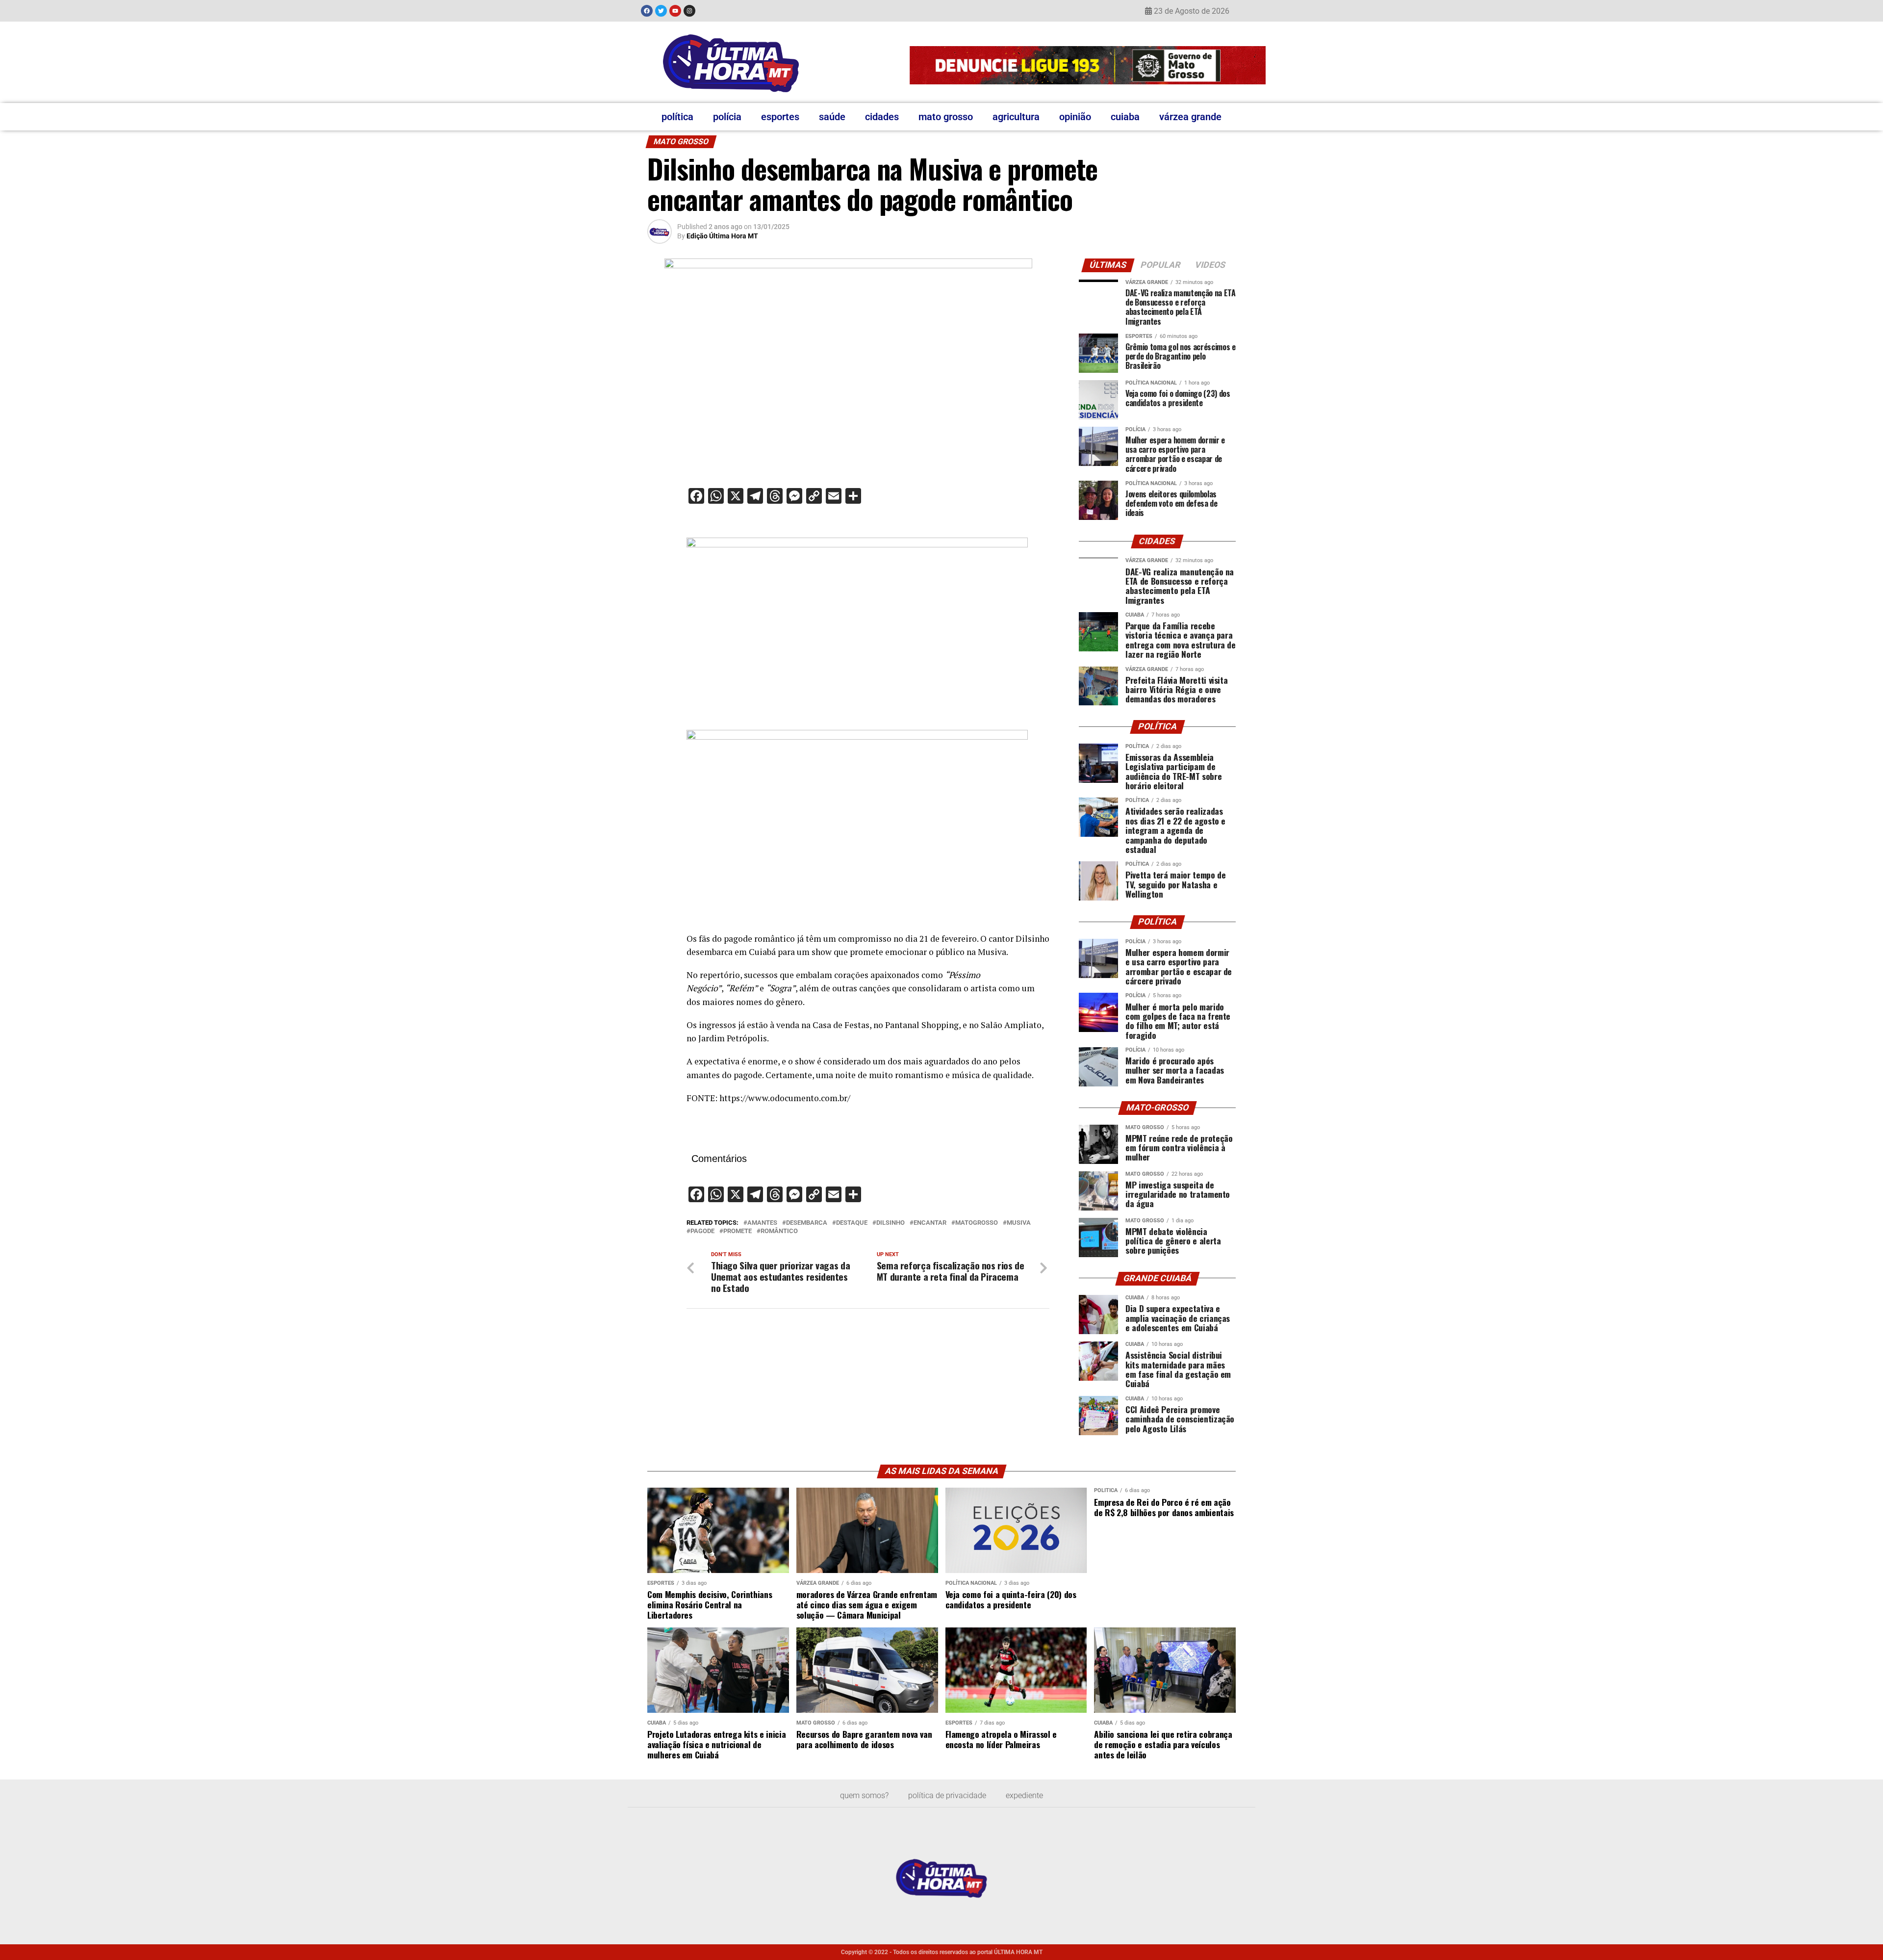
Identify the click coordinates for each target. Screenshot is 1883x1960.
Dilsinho (891, 1223)
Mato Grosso (946, 117)
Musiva (1019, 1223)
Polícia (727, 117)
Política (677, 117)
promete (738, 1231)
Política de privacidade (947, 1795)
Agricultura (1016, 117)
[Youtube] (675, 11)
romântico (779, 1231)
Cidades (882, 117)
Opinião (1075, 117)
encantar (930, 1223)
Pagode (702, 1231)
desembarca (807, 1223)
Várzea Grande (1190, 117)
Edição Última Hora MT (722, 236)
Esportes (780, 117)
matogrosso (977, 1223)
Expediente (1024, 1795)
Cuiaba (1125, 117)
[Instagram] (689, 11)
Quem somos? (864, 1795)
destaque (852, 1223)
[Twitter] (661, 11)
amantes (762, 1223)
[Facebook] (647, 11)
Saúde (832, 117)
